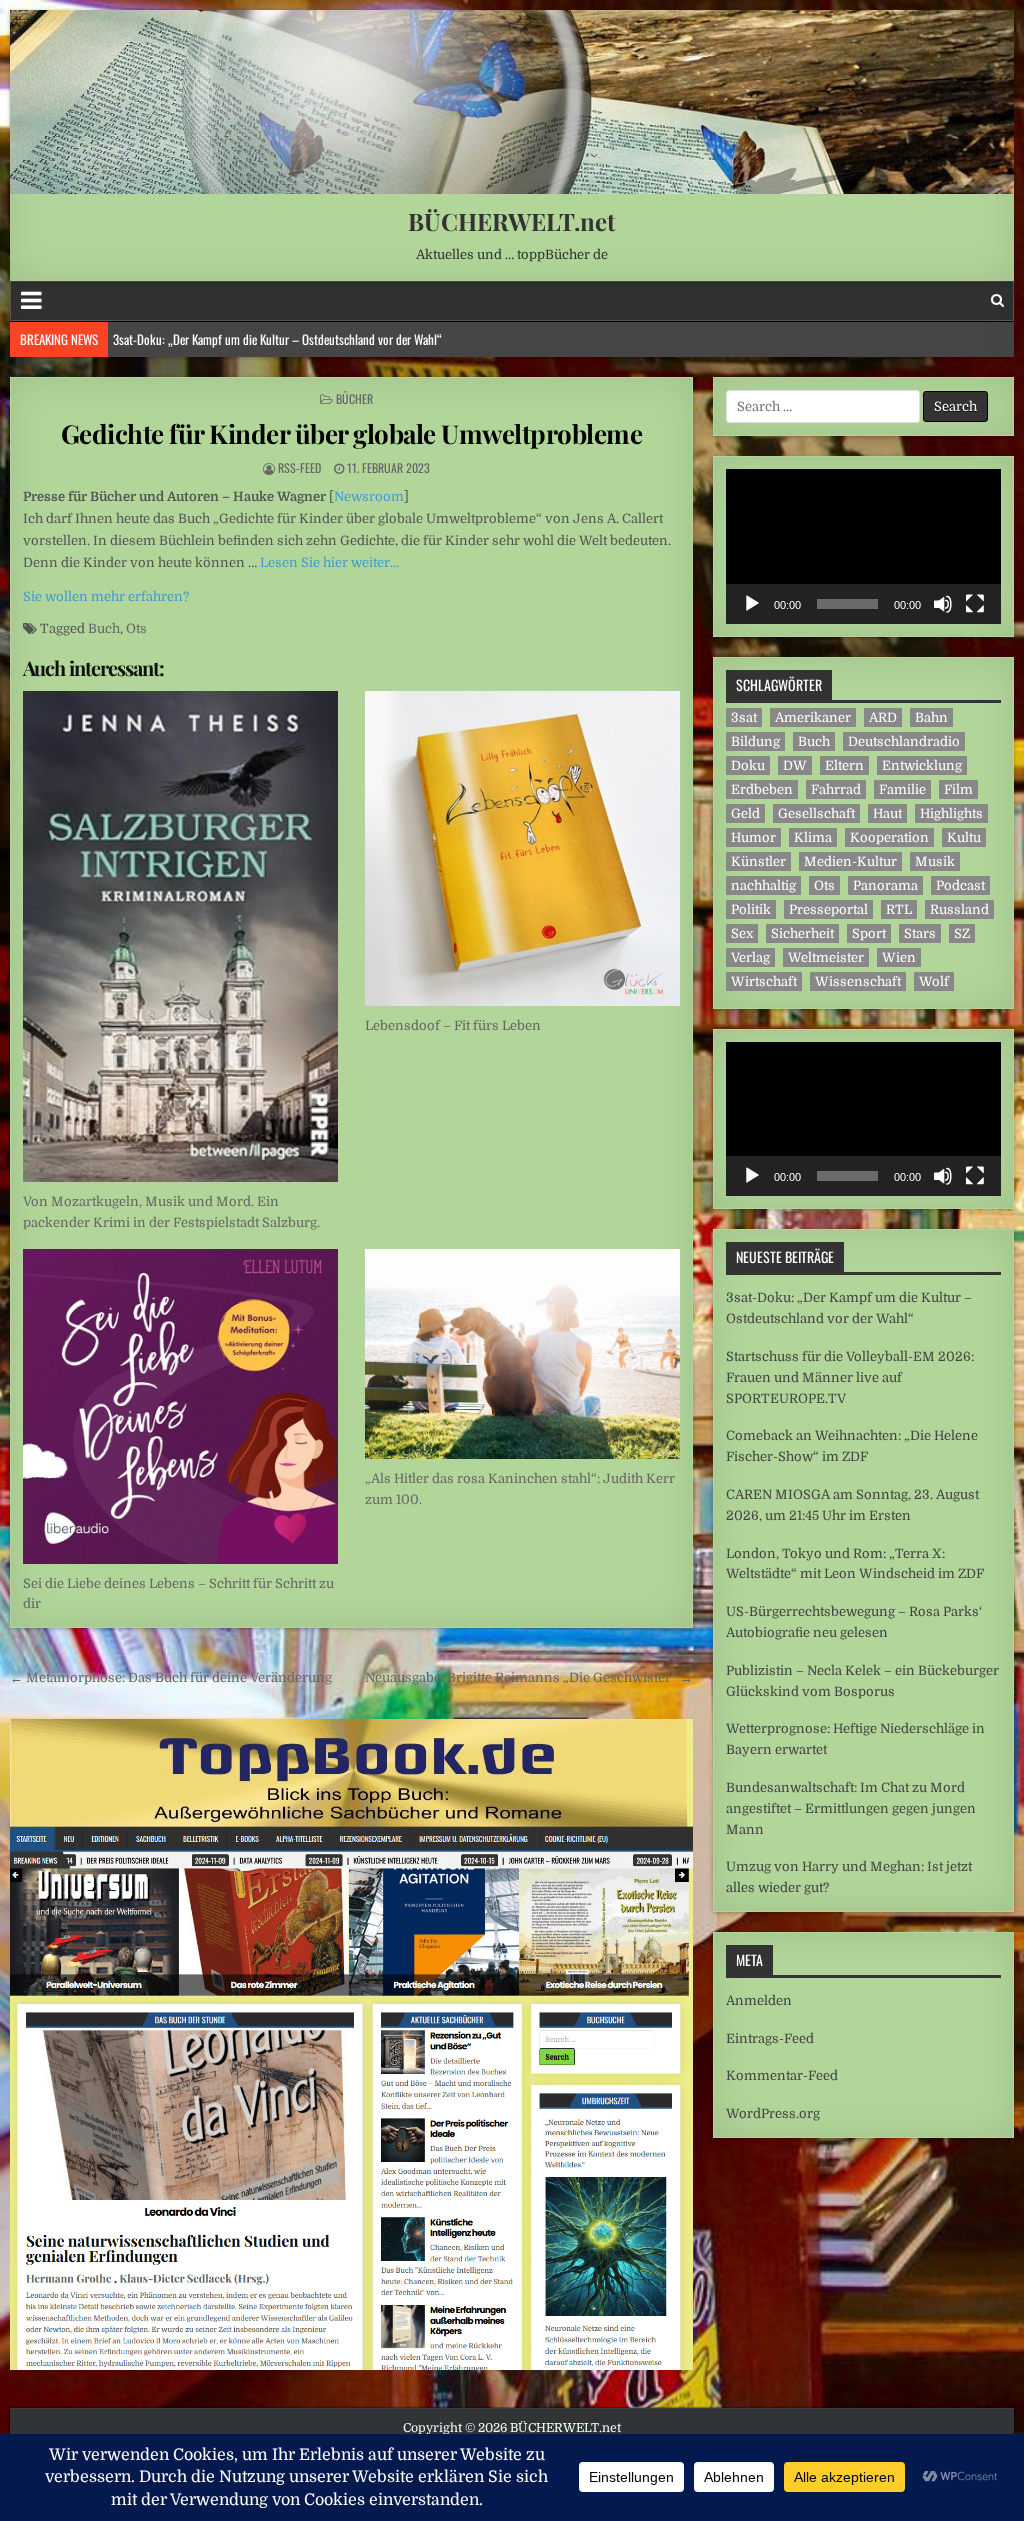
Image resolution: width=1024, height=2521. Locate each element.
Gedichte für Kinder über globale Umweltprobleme (352, 433)
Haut (887, 813)
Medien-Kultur (850, 861)
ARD (883, 717)
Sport (869, 933)
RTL (899, 909)
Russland (959, 909)
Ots (136, 628)
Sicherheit (802, 933)
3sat (744, 717)
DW (795, 765)
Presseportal (828, 909)
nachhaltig (763, 885)
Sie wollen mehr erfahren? (106, 596)
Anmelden (759, 2000)
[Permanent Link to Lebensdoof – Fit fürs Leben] (522, 848)
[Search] (997, 300)
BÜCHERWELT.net (511, 221)
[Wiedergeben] (752, 604)
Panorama (885, 885)
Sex (742, 933)
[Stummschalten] (943, 604)
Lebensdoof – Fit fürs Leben (453, 1025)
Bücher (354, 398)
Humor (753, 837)
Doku (748, 765)
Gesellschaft (816, 813)
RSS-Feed (299, 467)
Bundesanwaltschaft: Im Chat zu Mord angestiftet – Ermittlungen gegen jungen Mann (851, 1808)
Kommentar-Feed (782, 2075)
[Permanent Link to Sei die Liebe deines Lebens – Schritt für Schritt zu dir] (180, 1406)
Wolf (934, 981)
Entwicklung (922, 765)
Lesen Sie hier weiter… (329, 562)
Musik (935, 861)
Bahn (931, 717)
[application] (863, 546)
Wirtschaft (764, 981)
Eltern (844, 765)
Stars (920, 933)
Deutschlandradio (904, 741)
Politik (751, 909)
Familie (902, 789)
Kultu (964, 837)
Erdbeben (762, 789)
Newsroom (369, 496)
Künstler (758, 861)
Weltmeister (826, 957)
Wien (899, 957)
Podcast (960, 885)
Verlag (750, 957)
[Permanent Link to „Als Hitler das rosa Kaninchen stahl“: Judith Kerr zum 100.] (522, 1354)
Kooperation (889, 837)
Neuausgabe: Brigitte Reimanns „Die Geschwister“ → (529, 1677)
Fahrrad (836, 789)
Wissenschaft (858, 981)
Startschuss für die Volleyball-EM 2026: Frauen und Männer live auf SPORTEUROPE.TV (313, 339)
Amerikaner (813, 717)
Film (958, 789)
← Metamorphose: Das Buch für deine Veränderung (171, 1677)
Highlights (951, 813)
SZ (962, 933)
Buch (104, 628)
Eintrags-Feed (770, 2038)
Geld (745, 813)
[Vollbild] (975, 604)
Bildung (755, 741)
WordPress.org (773, 2113)
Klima (813, 837)
